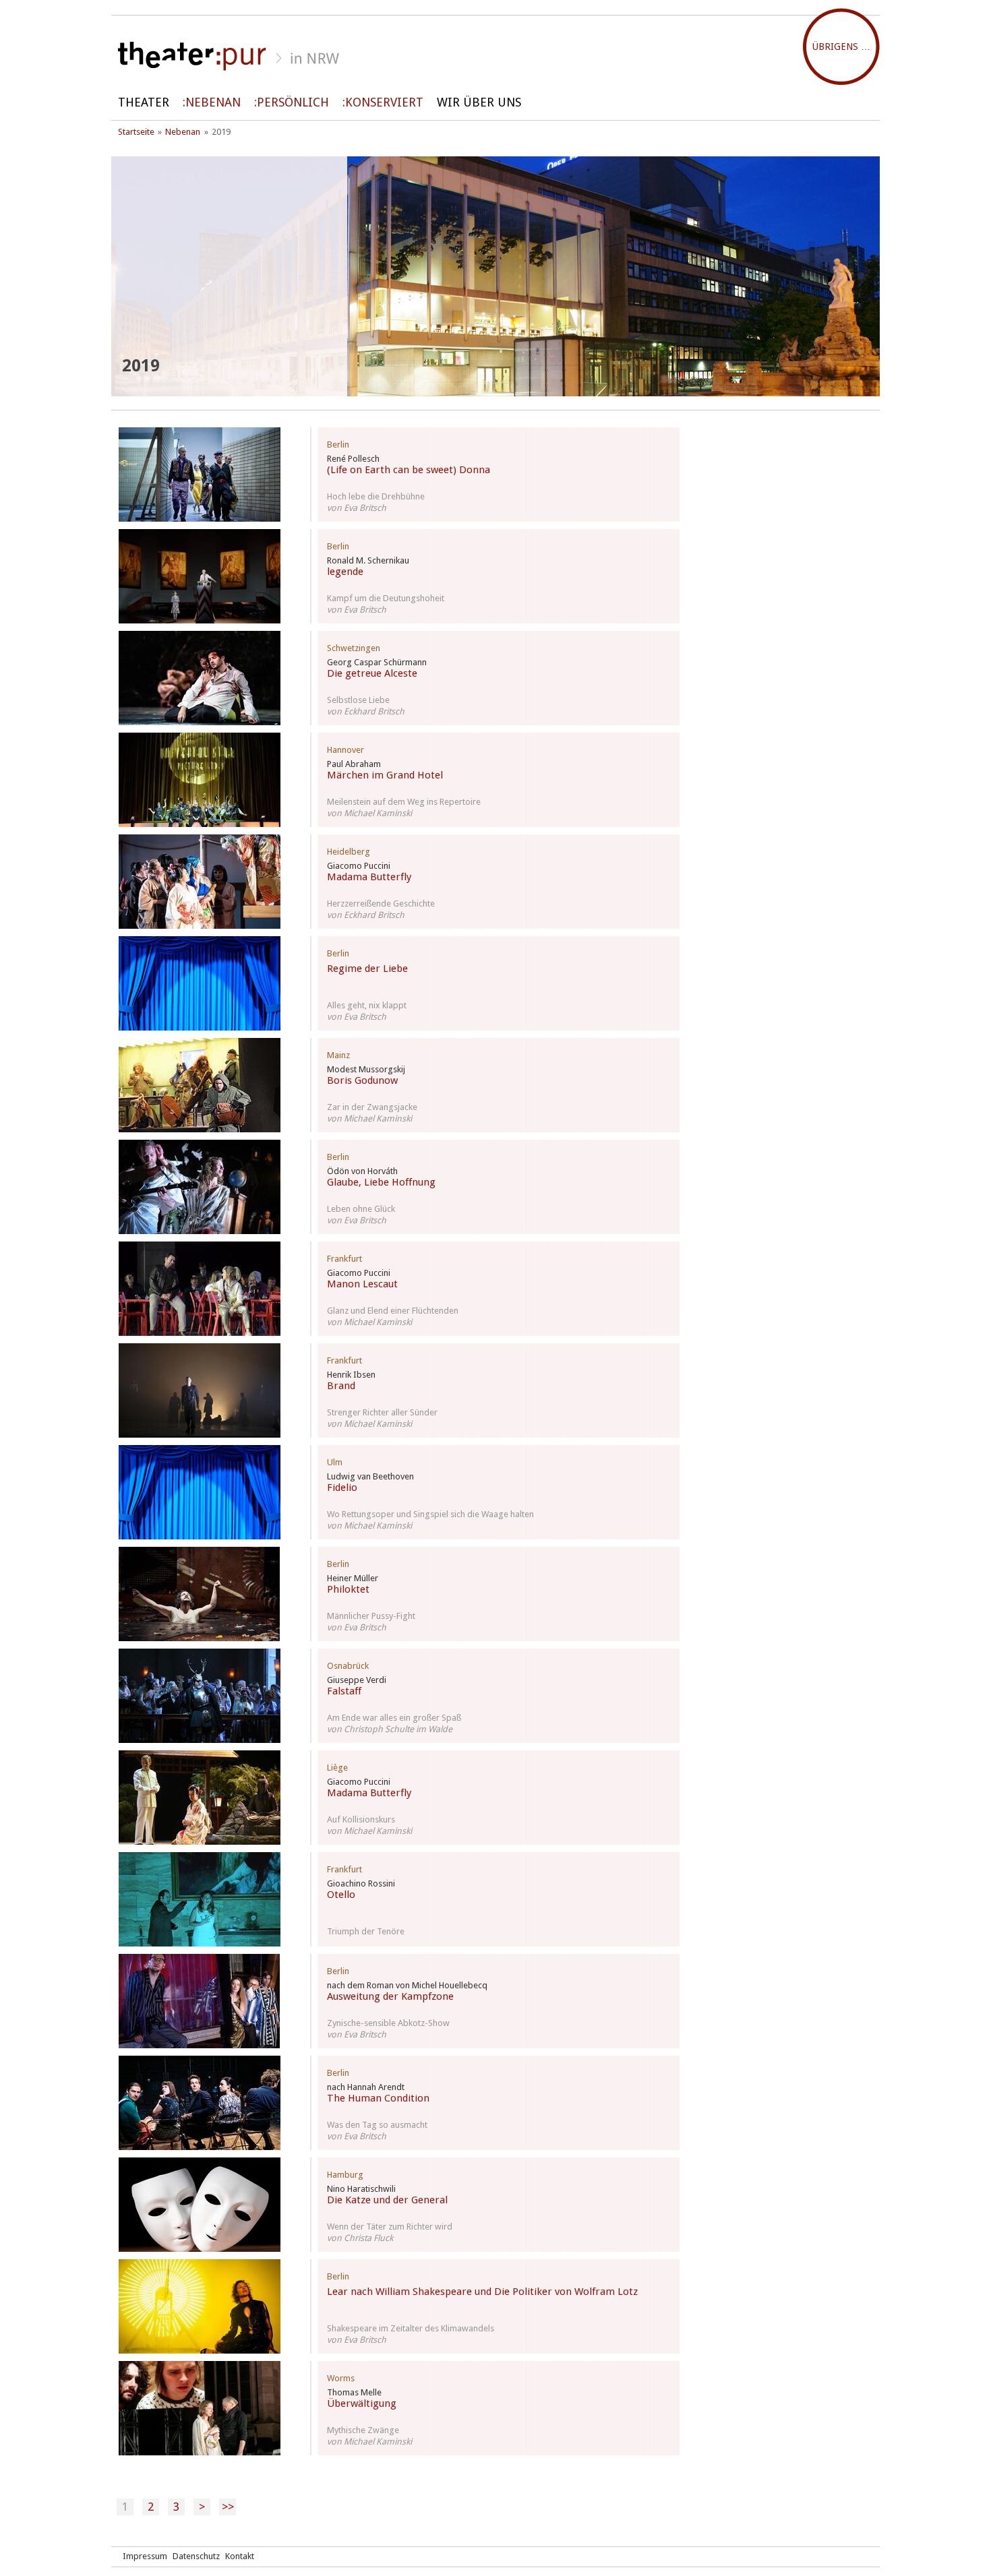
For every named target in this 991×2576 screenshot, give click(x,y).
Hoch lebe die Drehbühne (376, 496)
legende (345, 572)
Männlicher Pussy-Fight (371, 1616)
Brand (341, 1386)
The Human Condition (378, 2098)
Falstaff (344, 1691)
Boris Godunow (362, 1080)
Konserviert (384, 102)
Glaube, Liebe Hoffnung (381, 1182)
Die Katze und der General (387, 2200)
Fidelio (342, 1488)
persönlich (293, 102)
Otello (341, 1895)
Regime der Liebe (367, 969)
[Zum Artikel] (200, 474)
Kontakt (240, 2556)
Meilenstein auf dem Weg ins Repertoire (404, 802)
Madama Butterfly (369, 877)
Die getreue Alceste (372, 673)
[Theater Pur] (495, 56)
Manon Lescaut (362, 1284)
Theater (144, 102)
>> (228, 2507)
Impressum (145, 2556)
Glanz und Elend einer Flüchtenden (393, 1311)
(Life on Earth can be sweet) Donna (409, 470)
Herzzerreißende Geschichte (381, 903)
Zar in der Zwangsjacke (372, 1107)
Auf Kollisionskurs (361, 1819)
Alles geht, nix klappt (367, 1005)
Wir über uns (479, 102)
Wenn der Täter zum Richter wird (390, 2227)
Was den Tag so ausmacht (377, 2125)
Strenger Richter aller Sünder (382, 1412)
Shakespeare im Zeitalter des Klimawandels (411, 2328)
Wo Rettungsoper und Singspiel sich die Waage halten (430, 1514)
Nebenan (213, 102)
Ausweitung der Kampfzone (390, 1996)
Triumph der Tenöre (366, 1931)
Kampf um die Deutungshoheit (386, 598)
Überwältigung (362, 2403)
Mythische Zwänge (363, 2430)
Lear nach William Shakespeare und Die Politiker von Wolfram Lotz (482, 2292)
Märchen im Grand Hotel (385, 775)
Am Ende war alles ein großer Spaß (394, 1718)
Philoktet (348, 1589)
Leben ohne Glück (361, 1209)
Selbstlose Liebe (358, 700)
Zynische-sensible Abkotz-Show (388, 2023)
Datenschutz (196, 2556)
